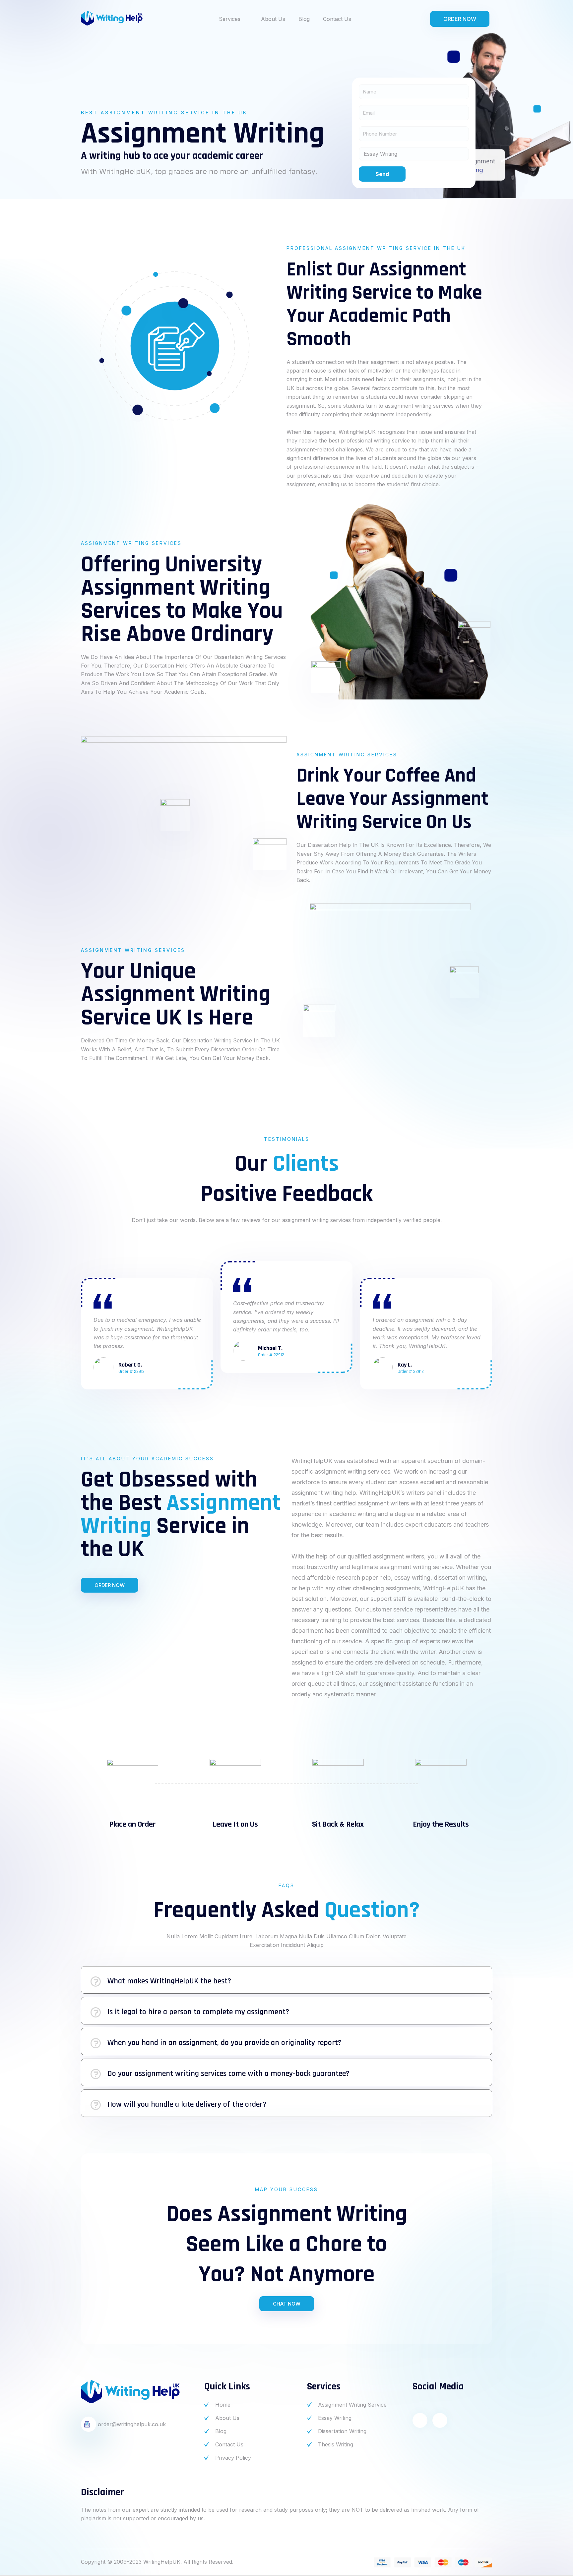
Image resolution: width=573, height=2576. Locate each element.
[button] (286, 1980)
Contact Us (337, 19)
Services (230, 19)
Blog (304, 19)
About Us (273, 19)
